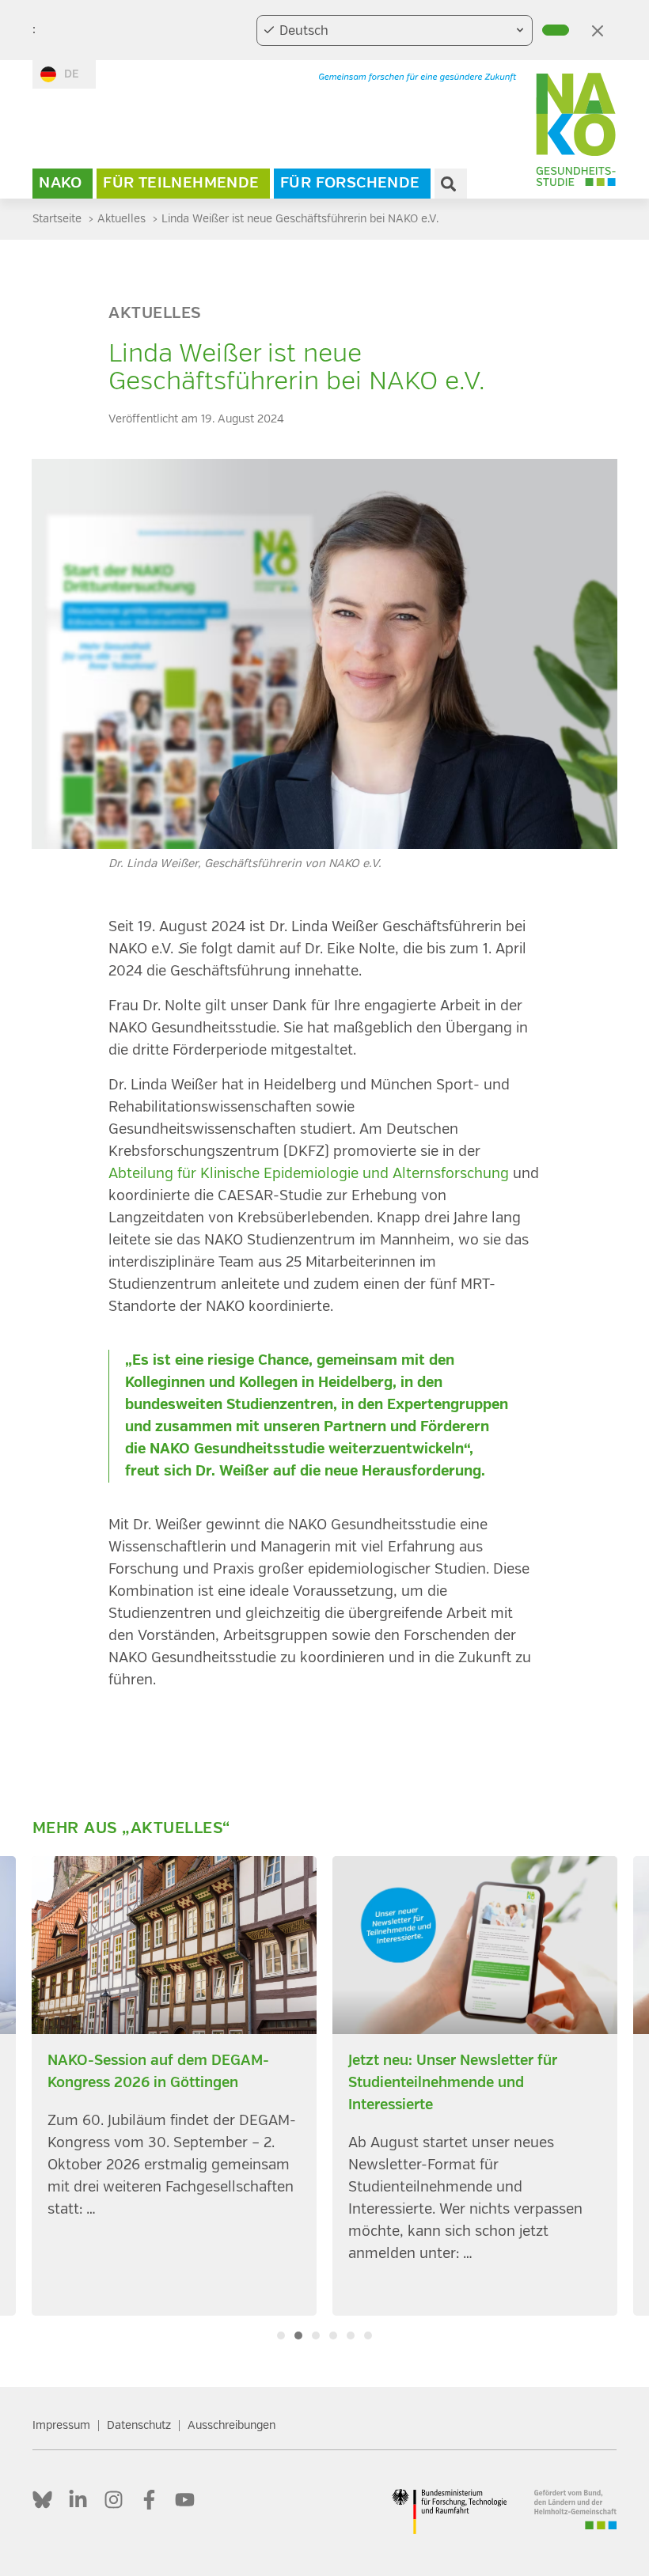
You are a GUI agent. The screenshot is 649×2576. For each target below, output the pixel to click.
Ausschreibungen (232, 2425)
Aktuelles (154, 314)
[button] (281, 2335)
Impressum (61, 2425)
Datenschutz (139, 2425)
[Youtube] (185, 2500)
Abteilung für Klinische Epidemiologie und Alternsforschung (309, 1174)
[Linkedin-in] (78, 2500)
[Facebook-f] (149, 2500)
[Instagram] (114, 2500)
